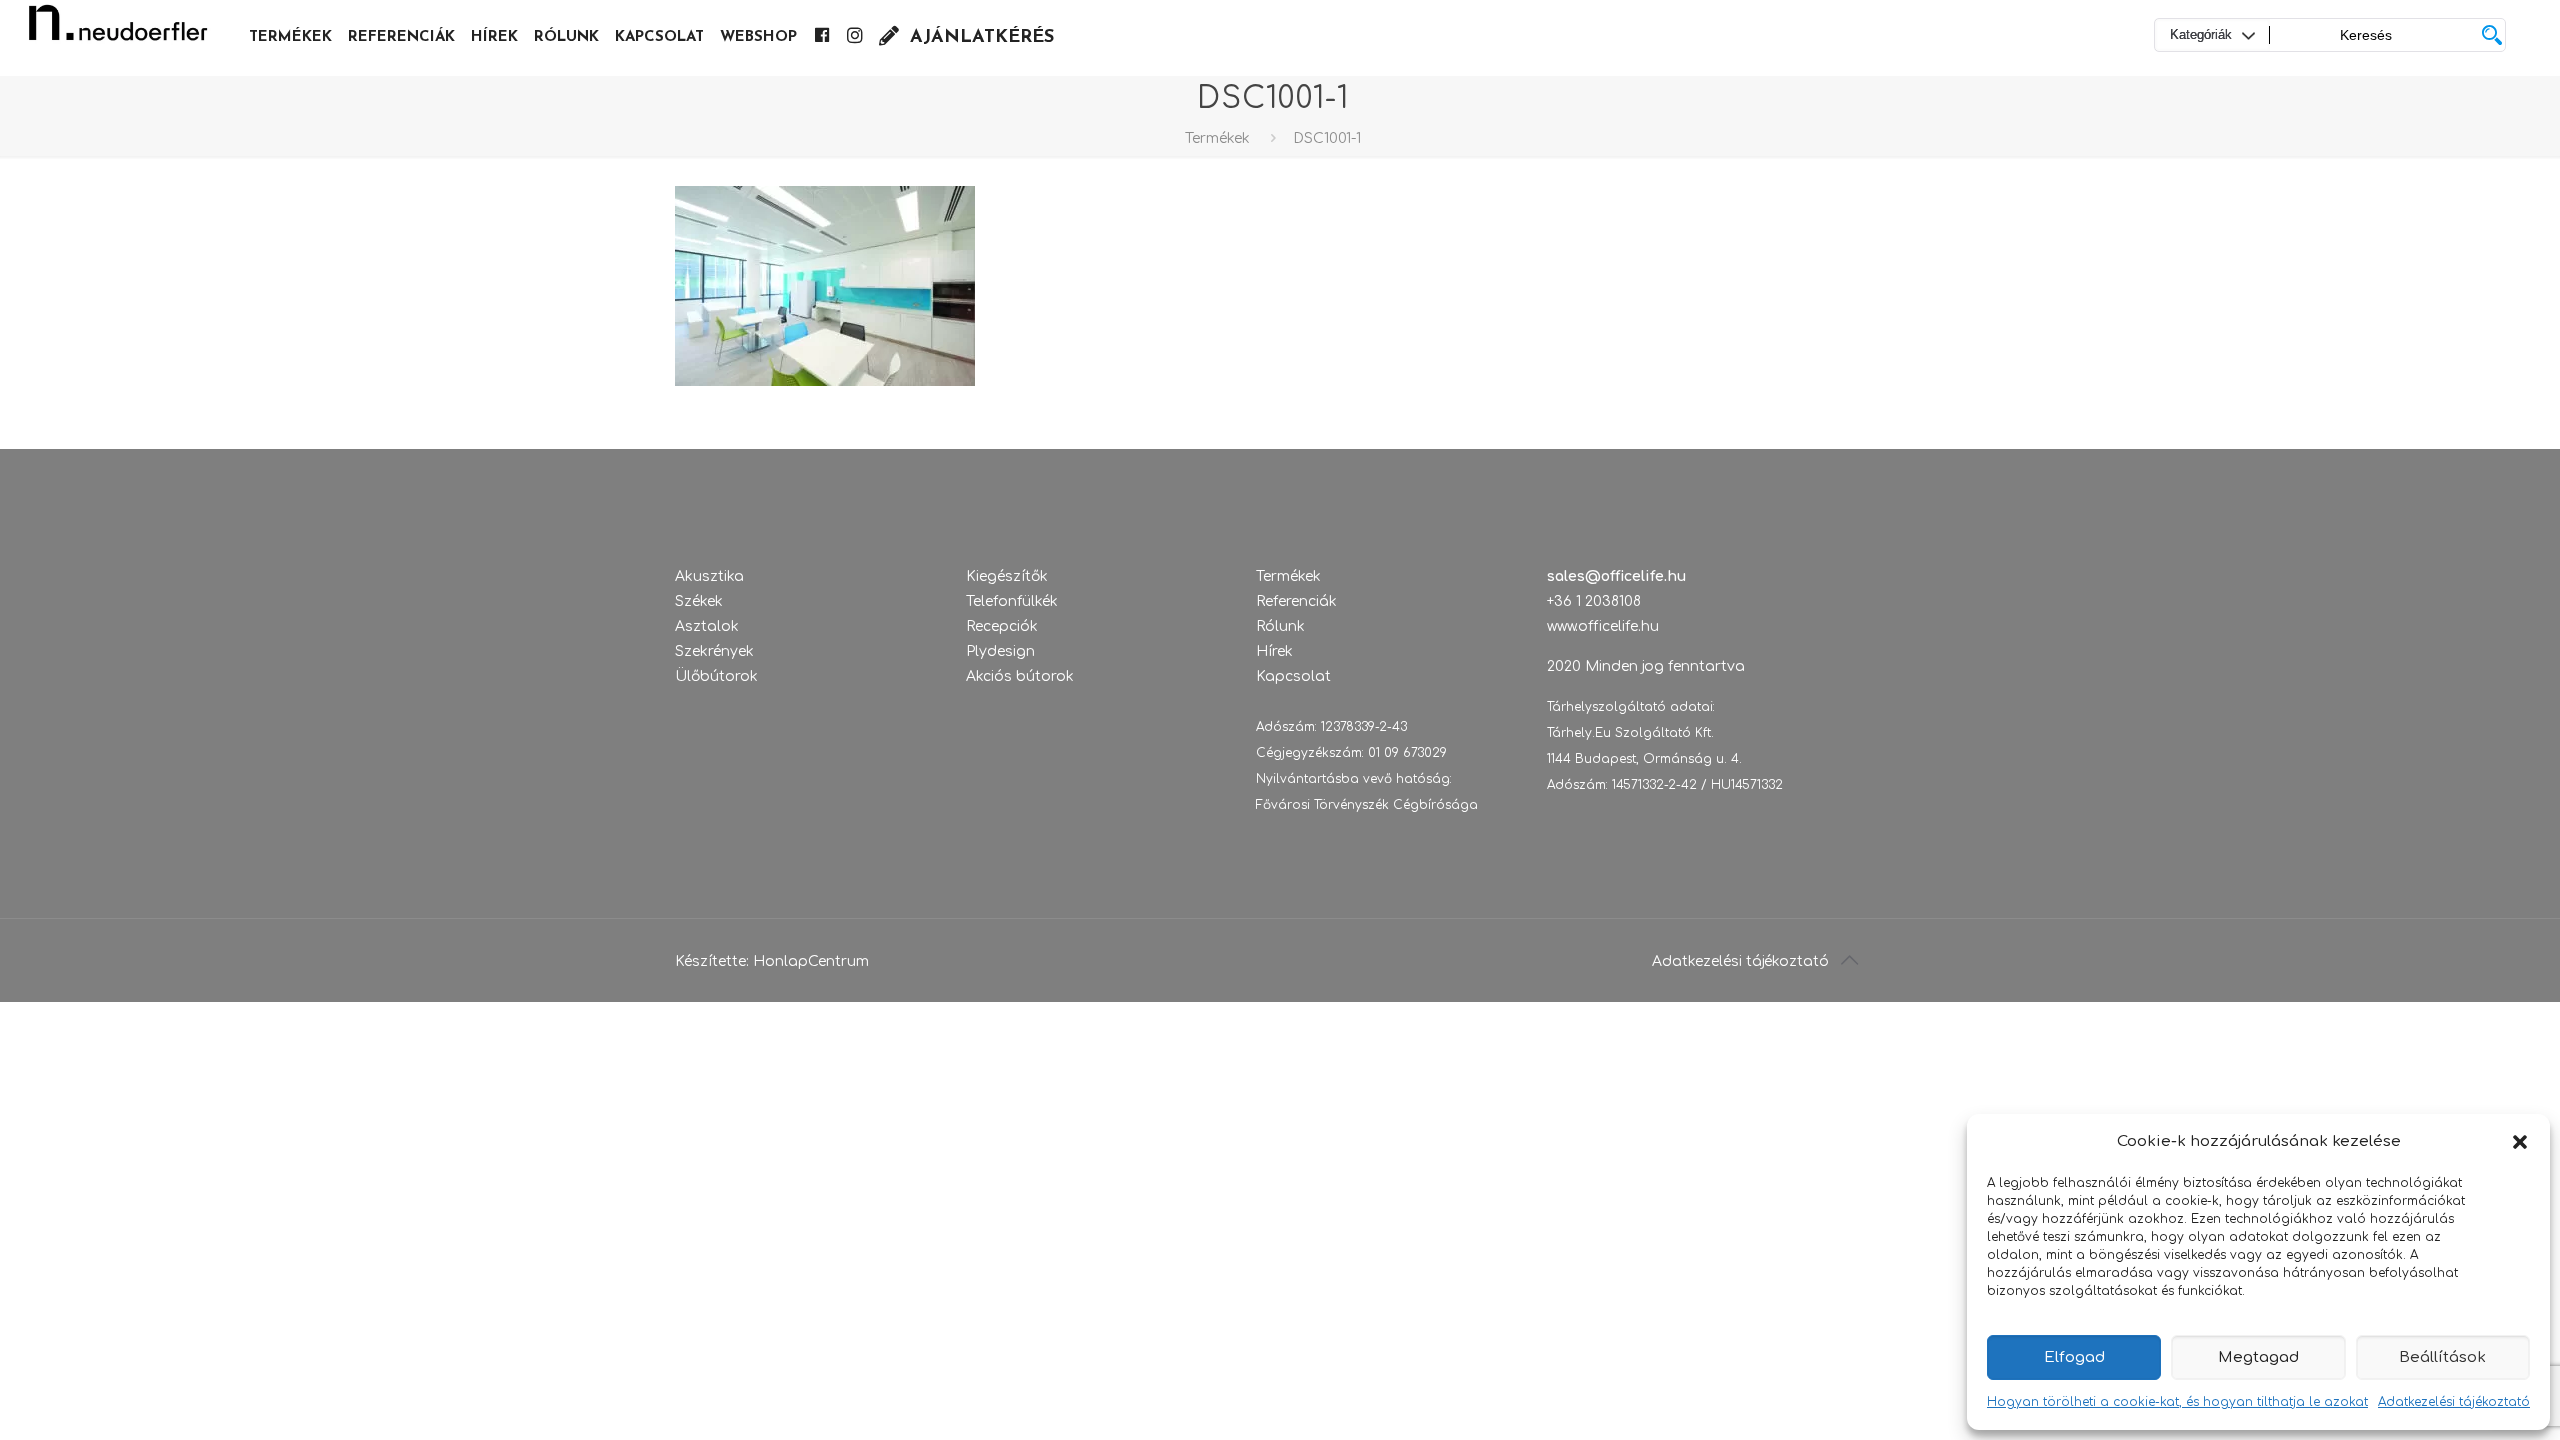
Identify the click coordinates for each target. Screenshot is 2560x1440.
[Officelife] (118, 30)
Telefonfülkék (1012, 601)
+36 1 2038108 (1594, 601)
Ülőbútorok (716, 676)
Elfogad (2074, 1357)
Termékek (1217, 138)
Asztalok (707, 626)
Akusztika (709, 576)
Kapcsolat (1293, 676)
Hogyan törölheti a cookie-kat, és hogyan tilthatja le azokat (2177, 1402)
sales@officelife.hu (1616, 576)
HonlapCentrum (811, 961)
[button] (2520, 1142)
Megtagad (2258, 1357)
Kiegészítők (1007, 576)
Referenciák (1296, 601)
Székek (699, 601)
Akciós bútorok (1020, 676)
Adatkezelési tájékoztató (2454, 1402)
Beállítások (2442, 1357)
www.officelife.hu (1603, 626)
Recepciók (1002, 626)
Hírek (1274, 651)
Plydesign (1000, 651)
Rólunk (1280, 626)
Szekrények (714, 651)
